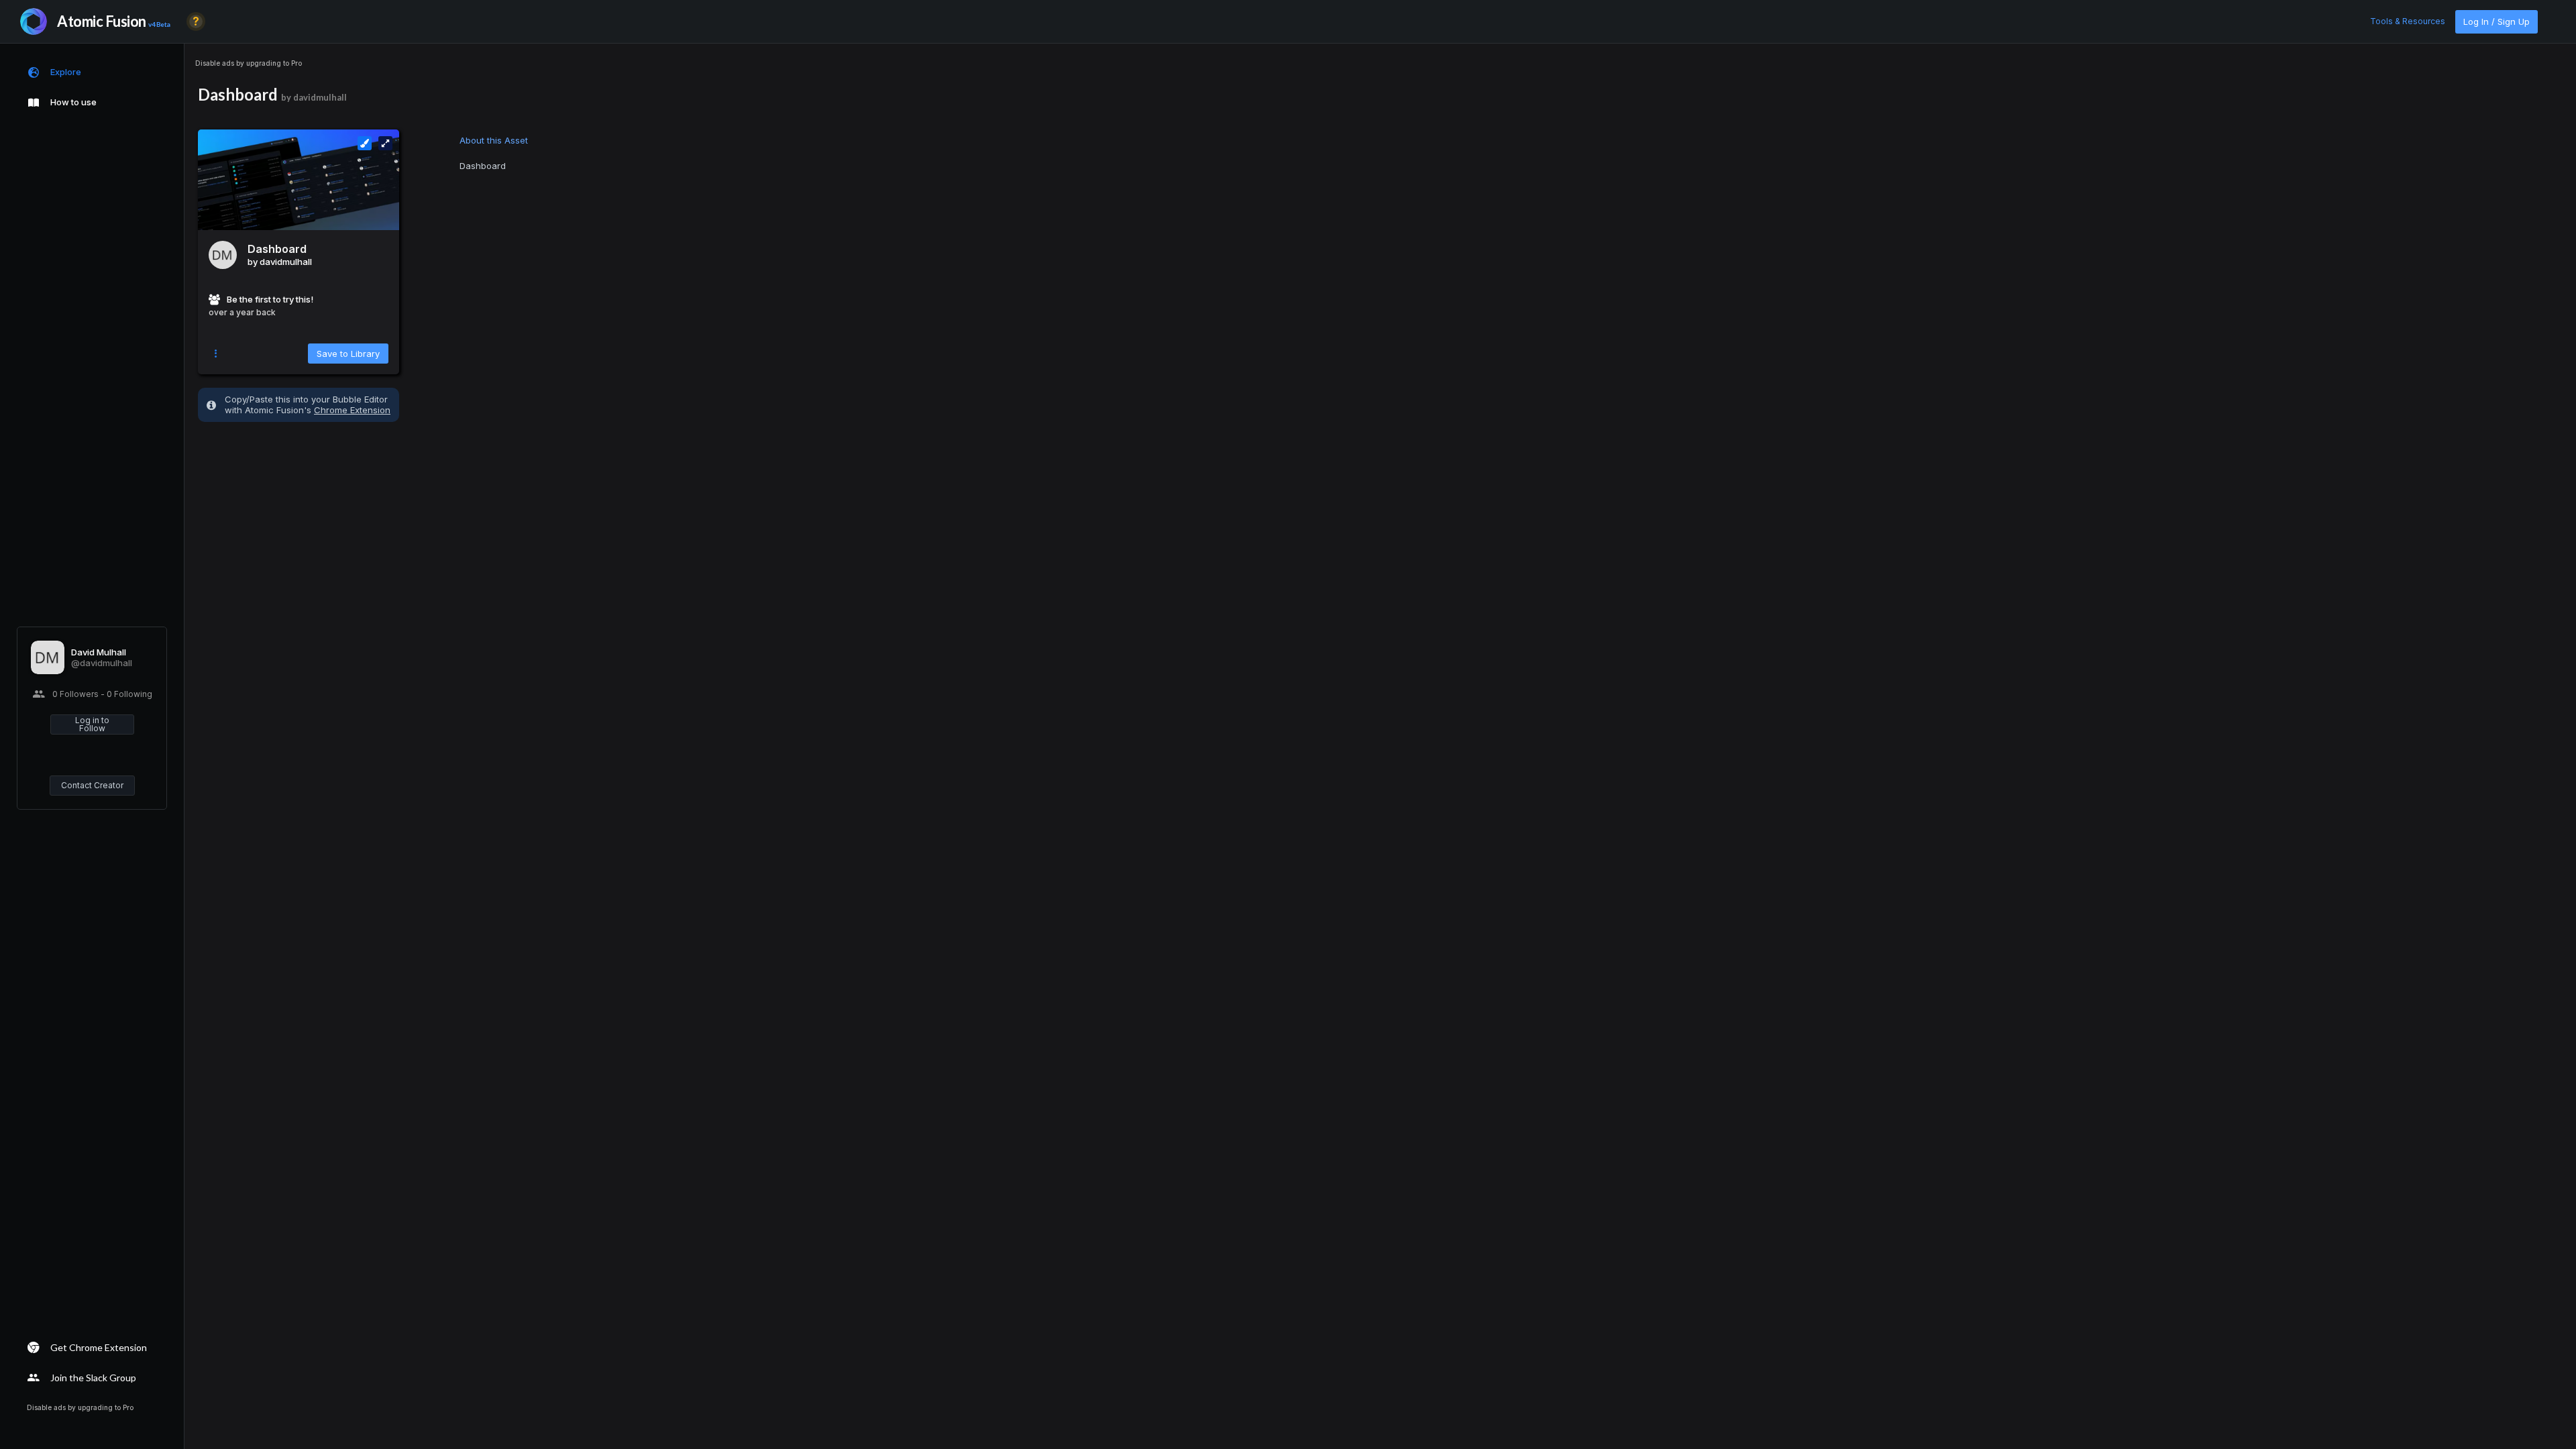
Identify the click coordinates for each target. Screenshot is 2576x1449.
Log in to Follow (92, 724)
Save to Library (348, 354)
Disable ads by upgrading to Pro (249, 63)
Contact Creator (92, 785)
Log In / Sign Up (2497, 21)
